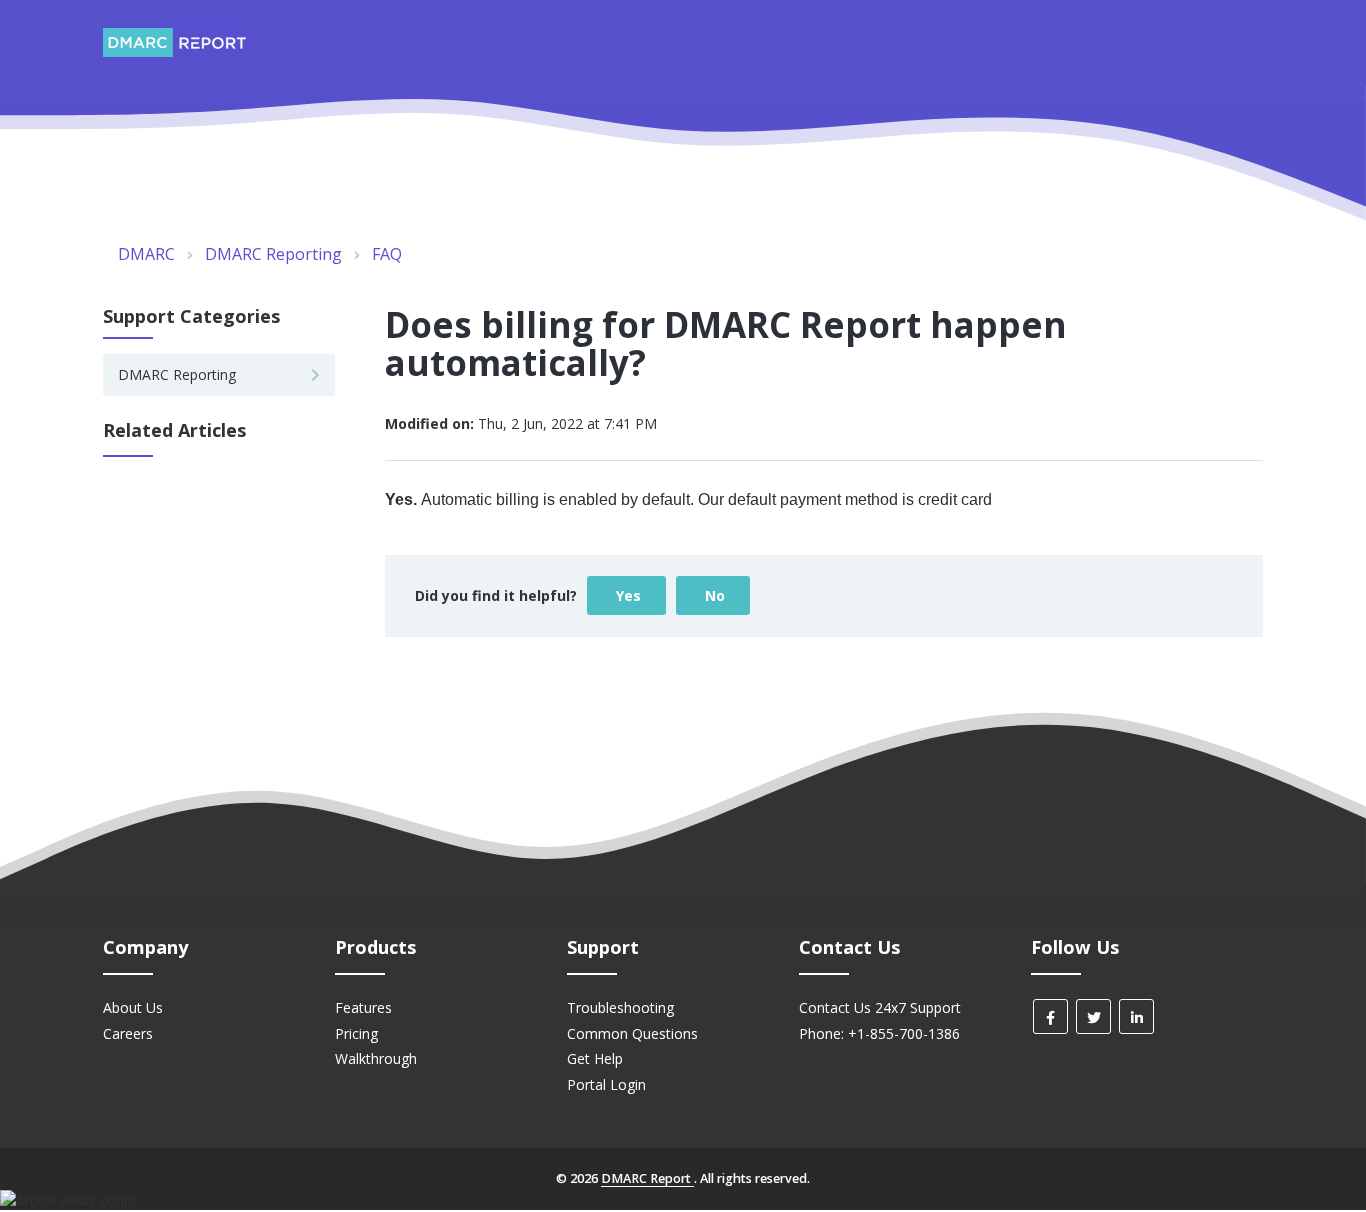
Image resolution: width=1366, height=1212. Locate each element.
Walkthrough (376, 1058)
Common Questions (632, 1033)
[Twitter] (1093, 1016)
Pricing (356, 1033)
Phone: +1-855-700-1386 (879, 1033)
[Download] (646, 345)
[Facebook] (1050, 1016)
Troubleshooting (620, 1007)
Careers (128, 1033)
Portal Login (606, 1084)
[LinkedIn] (1136, 1016)
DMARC (146, 254)
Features (363, 1007)
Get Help (595, 1058)
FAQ (387, 254)
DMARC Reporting (273, 254)
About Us (133, 1007)
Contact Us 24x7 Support (880, 1007)
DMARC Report (647, 1178)
